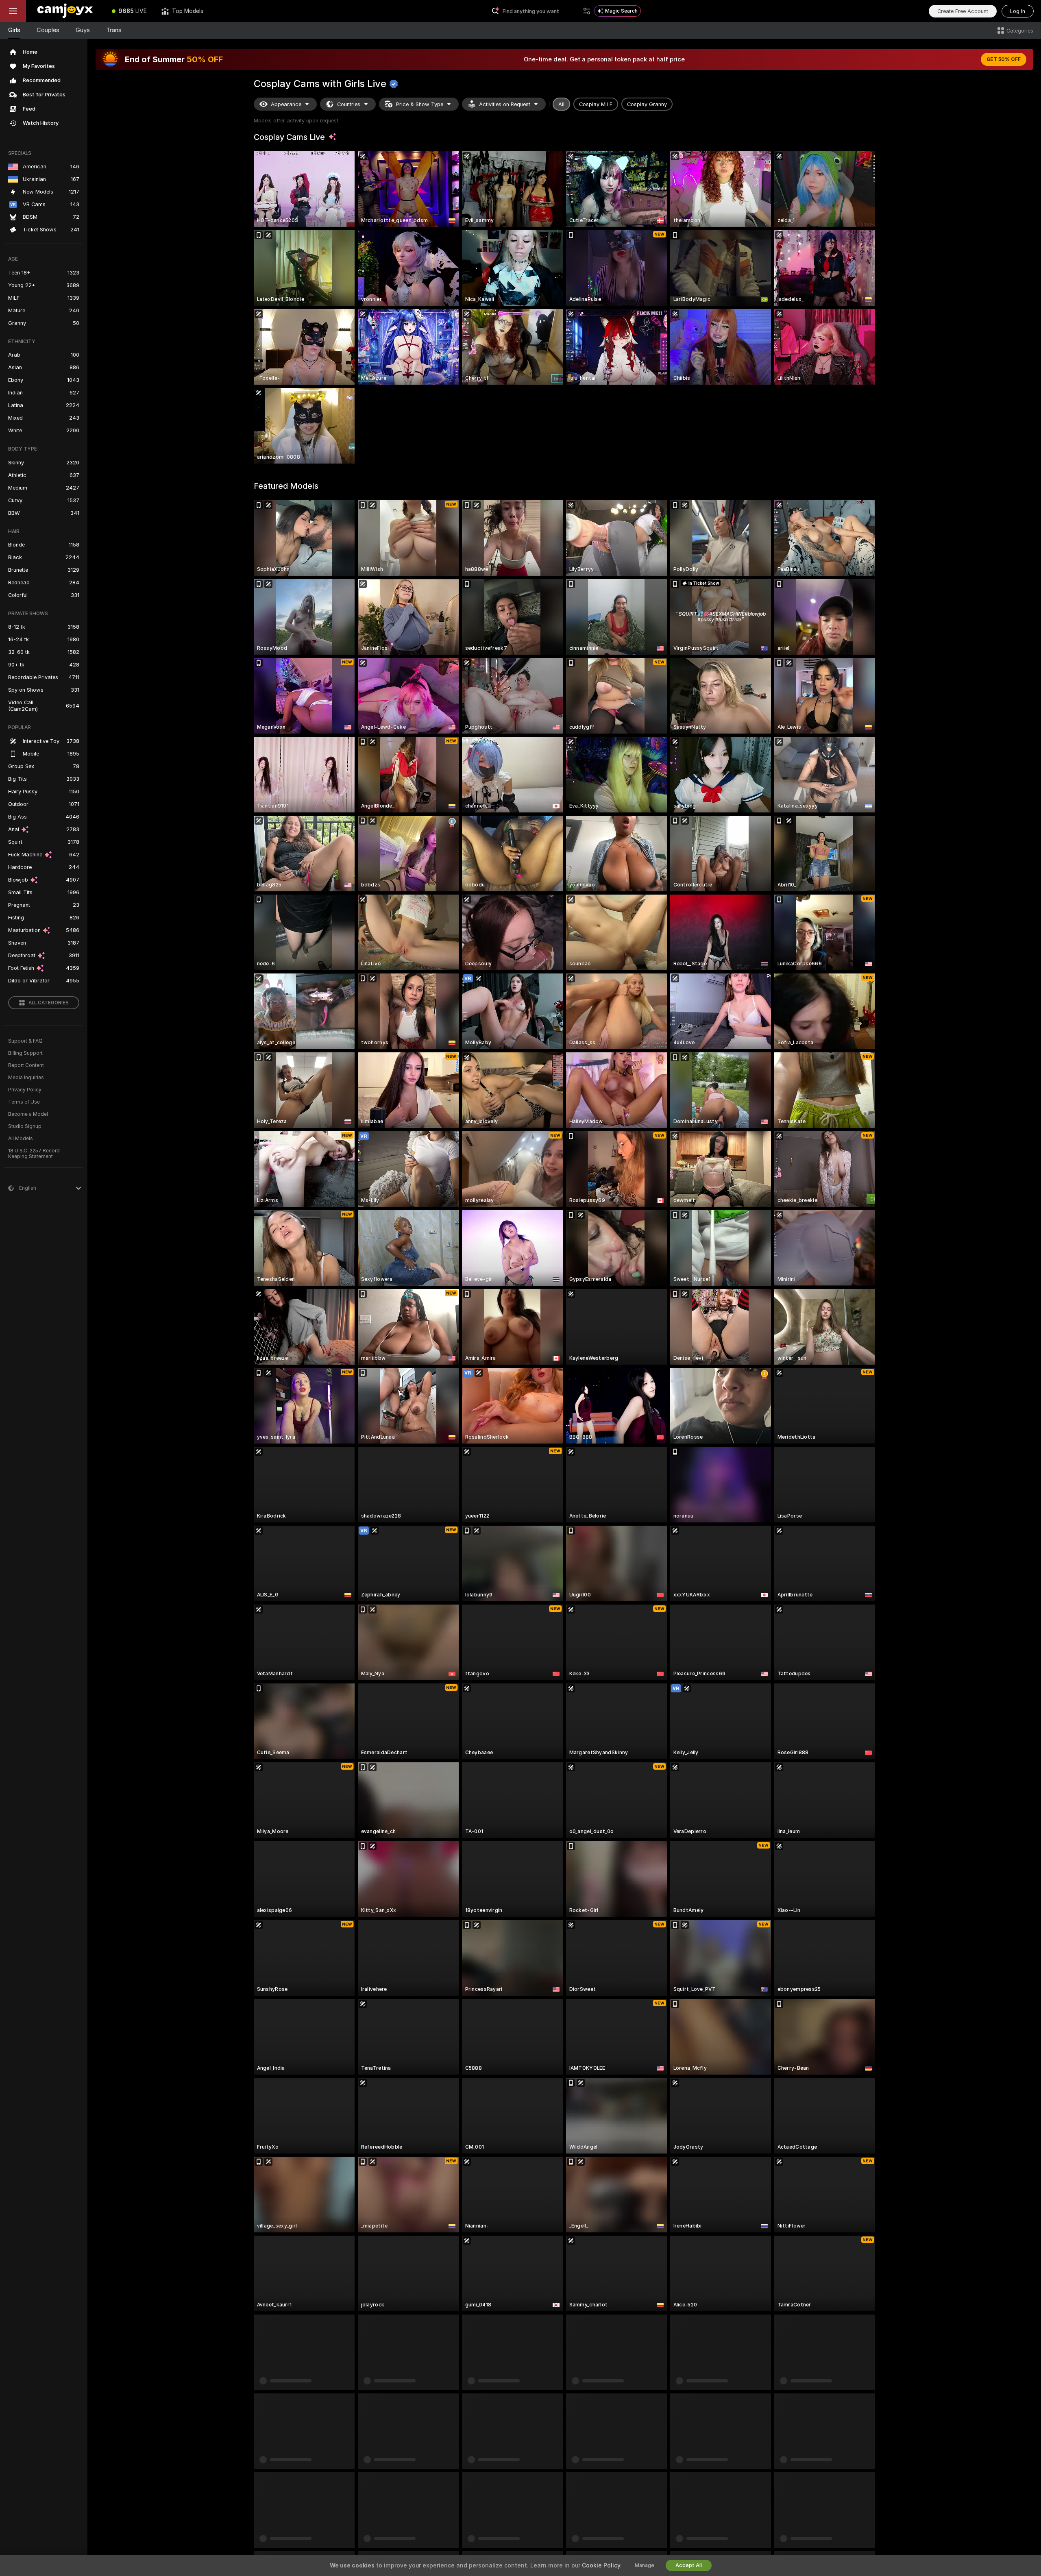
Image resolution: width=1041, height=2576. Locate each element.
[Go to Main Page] (65, 11)
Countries (349, 104)
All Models (21, 1139)
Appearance (286, 104)
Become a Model (28, 1114)
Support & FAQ (25, 1041)
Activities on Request (505, 104)
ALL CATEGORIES (49, 1003)
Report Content (26, 1065)
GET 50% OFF (1004, 59)
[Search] (587, 11)
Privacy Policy (25, 1090)
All (561, 104)
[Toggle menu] (13, 11)
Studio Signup (25, 1126)
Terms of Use (24, 1102)
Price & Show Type (420, 104)
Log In (1018, 11)
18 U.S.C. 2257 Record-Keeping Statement (35, 1154)
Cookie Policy (601, 2565)
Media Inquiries (26, 1078)
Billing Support (25, 1053)
